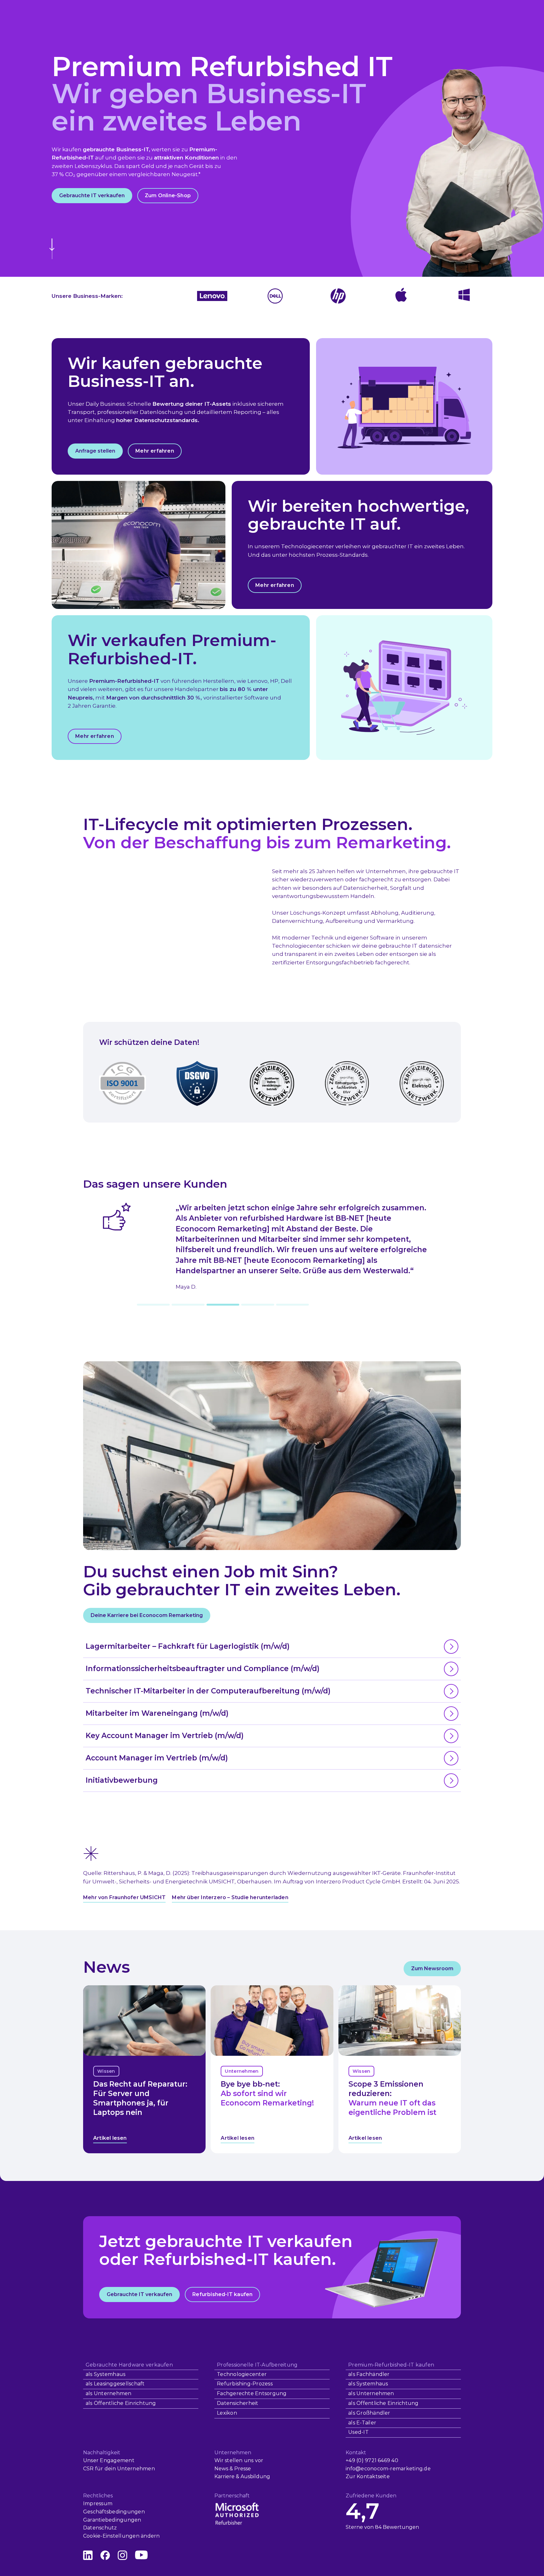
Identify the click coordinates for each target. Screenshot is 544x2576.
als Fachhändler (369, 2374)
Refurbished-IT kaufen (222, 2294)
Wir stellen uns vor (239, 2460)
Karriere (224, 2476)
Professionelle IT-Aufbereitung (257, 2365)
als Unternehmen (109, 2393)
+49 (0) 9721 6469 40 (372, 2460)
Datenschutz (100, 2528)
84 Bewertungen (397, 2527)
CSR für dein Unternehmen (119, 2469)
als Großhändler (369, 2413)
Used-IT (358, 2432)
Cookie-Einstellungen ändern (121, 2536)
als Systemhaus (105, 2374)
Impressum (98, 2504)
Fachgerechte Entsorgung (252, 2393)
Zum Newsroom (432, 1968)
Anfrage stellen (95, 451)
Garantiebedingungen (112, 2520)
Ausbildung (255, 2476)
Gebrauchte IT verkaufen (92, 195)
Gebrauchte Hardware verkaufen (129, 2365)
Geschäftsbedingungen (114, 2512)
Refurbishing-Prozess (245, 2384)
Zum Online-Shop (168, 195)
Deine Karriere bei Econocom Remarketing (147, 1615)
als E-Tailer (362, 2423)
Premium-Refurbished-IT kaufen (391, 2365)
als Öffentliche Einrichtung (121, 2403)
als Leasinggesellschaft (115, 2384)
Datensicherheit (238, 2403)
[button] (153, 1305)
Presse (243, 2469)
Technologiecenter (242, 2374)
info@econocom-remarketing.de (388, 2469)
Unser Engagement (109, 2460)
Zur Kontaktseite (368, 2476)
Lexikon (227, 2413)
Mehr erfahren (155, 451)
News (221, 2469)
